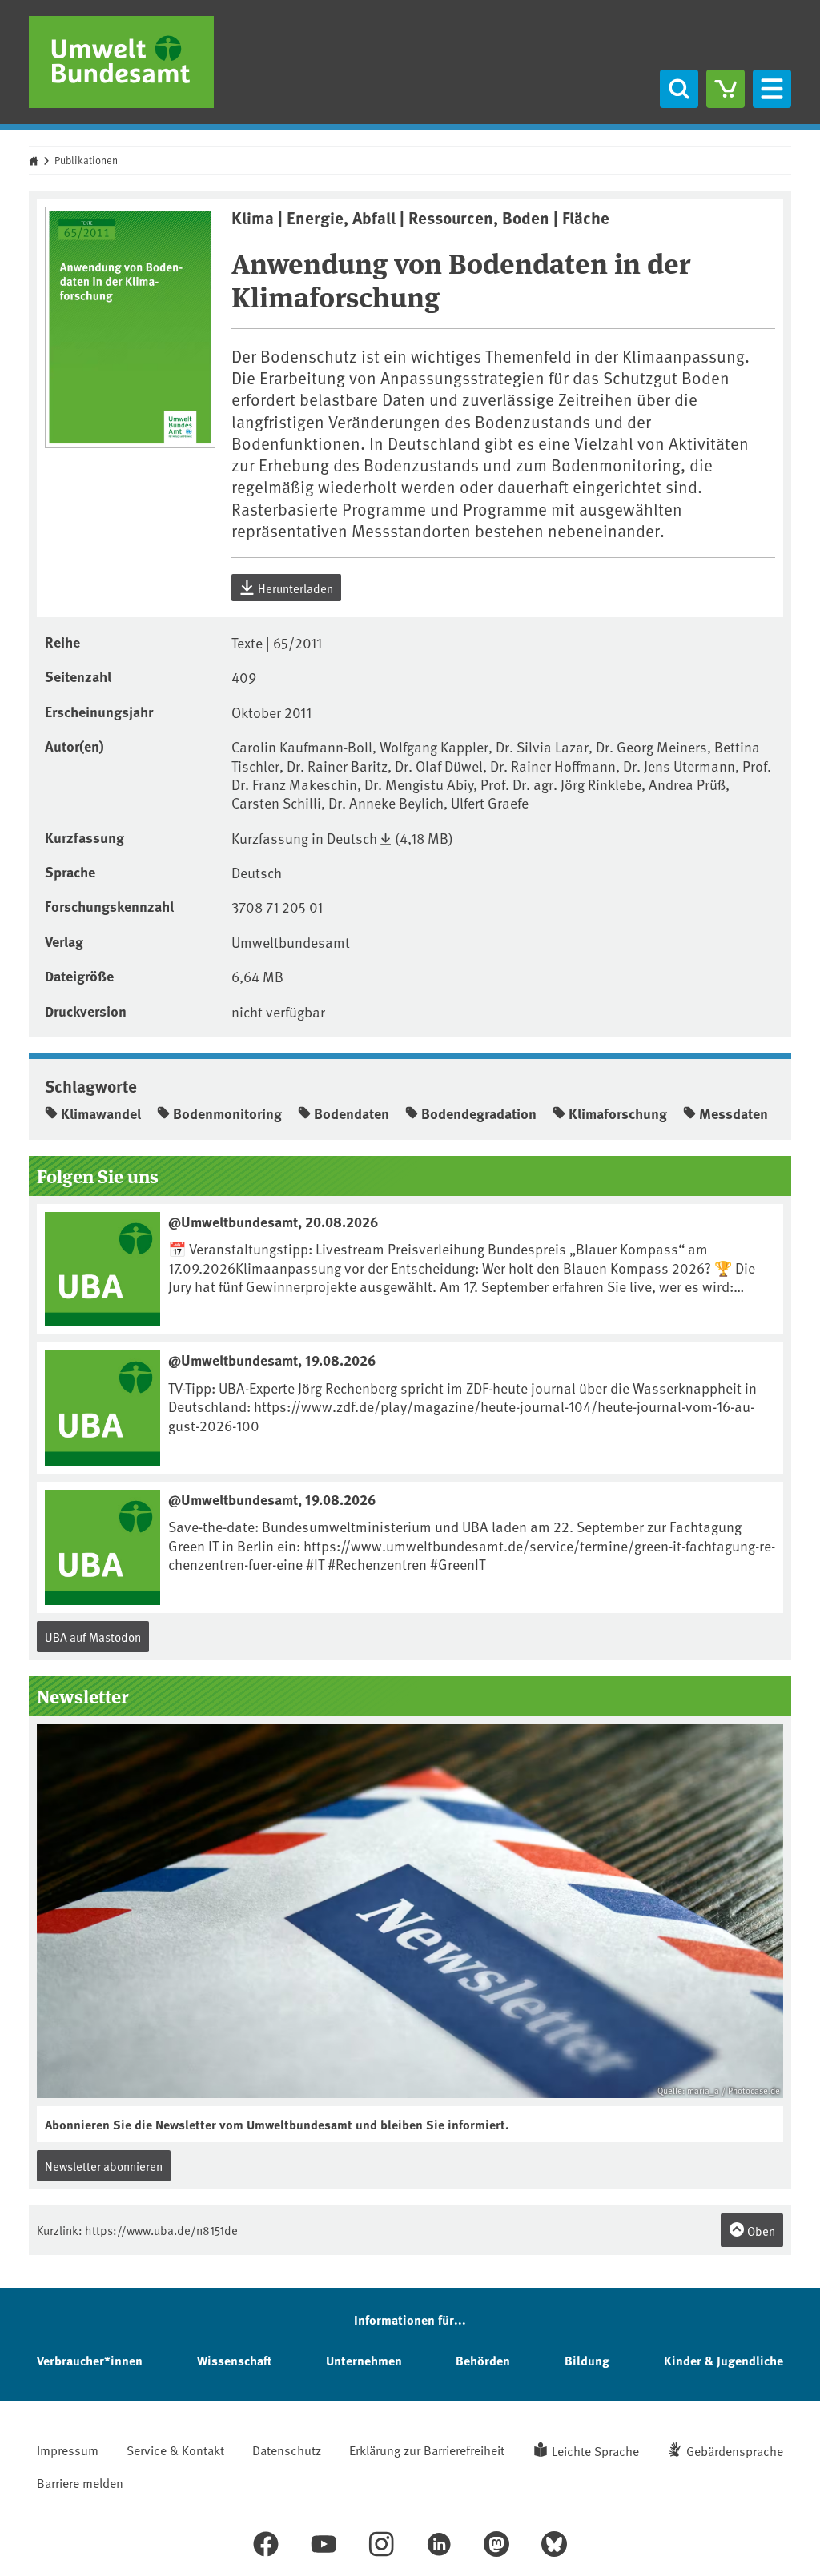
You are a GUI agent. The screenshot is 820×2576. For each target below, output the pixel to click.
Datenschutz (287, 2450)
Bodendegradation (479, 1113)
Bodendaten (352, 1113)
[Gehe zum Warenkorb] (726, 89)
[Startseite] (121, 62)
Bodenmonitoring (227, 1113)
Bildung (587, 2360)
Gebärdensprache (735, 2450)
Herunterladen (294, 588)
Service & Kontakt (175, 2450)
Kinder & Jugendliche (724, 2360)
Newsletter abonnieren (104, 2166)
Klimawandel (101, 1113)
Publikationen (86, 160)
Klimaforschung (618, 1113)
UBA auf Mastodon (93, 1637)
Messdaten (734, 1113)
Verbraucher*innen (90, 2360)
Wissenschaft (234, 2360)
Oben (760, 2231)
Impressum (68, 2450)
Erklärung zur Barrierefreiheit (427, 2450)
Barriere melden (80, 2482)
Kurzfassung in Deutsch (304, 838)
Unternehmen (364, 2360)
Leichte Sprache (595, 2450)
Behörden (483, 2360)
